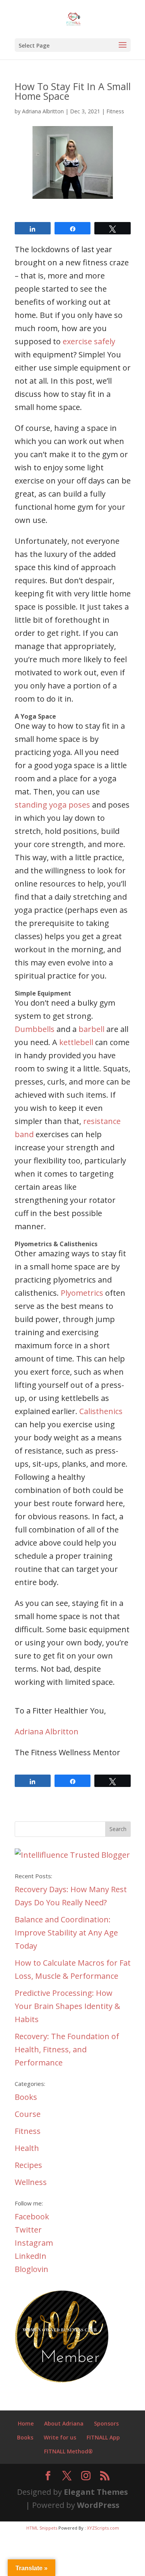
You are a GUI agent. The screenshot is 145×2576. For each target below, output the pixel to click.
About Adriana (64, 2423)
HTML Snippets (42, 2528)
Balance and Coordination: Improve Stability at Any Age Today (66, 1933)
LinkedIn (31, 2256)
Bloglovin (32, 2269)
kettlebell (76, 1042)
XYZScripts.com (103, 2528)
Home (26, 2423)
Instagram (34, 2243)
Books (26, 2097)
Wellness (31, 2182)
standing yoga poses (52, 805)
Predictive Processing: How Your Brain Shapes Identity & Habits (67, 2006)
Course (28, 2114)
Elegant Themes (96, 2492)
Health (27, 2148)
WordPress (98, 2505)
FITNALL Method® (68, 2451)
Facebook (32, 2216)
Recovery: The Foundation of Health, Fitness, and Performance (67, 2049)
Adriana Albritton (43, 111)
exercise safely (89, 341)
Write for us (60, 2437)
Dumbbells (35, 1029)
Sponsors (106, 2423)
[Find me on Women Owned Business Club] (63, 2381)
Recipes (28, 2165)
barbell (91, 1029)
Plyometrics (82, 1293)
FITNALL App (103, 2437)
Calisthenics (101, 1411)
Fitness (115, 111)
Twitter (28, 2230)
